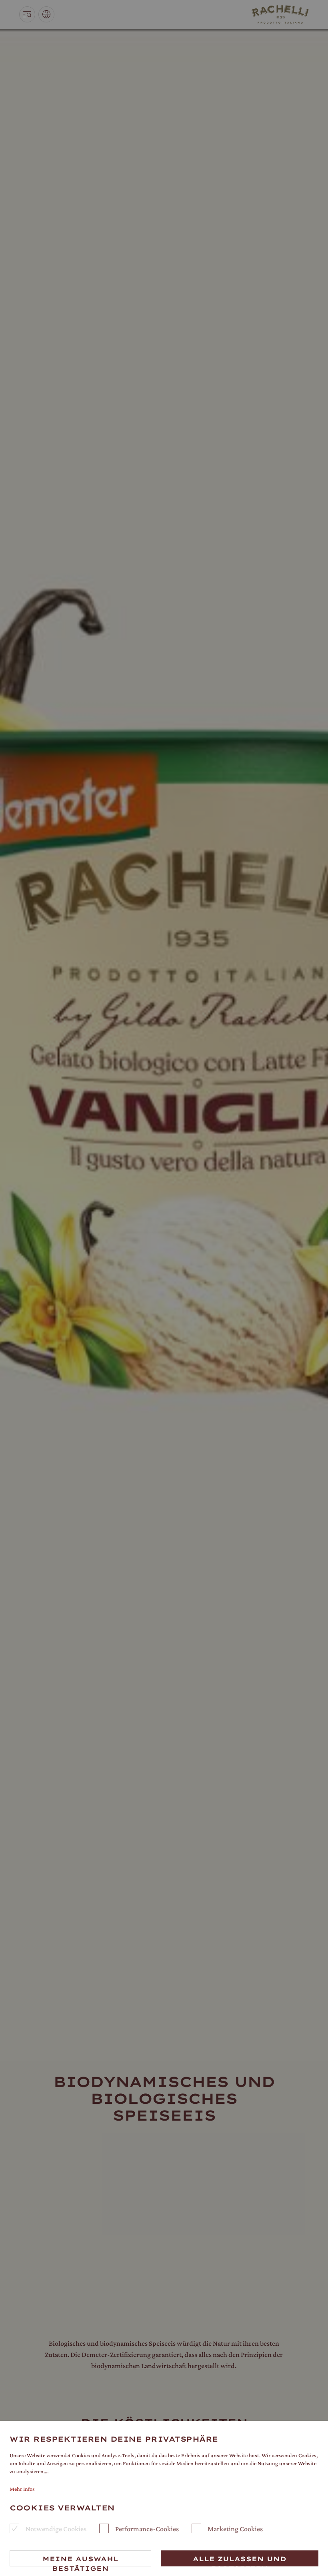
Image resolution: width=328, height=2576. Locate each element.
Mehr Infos (22, 2489)
